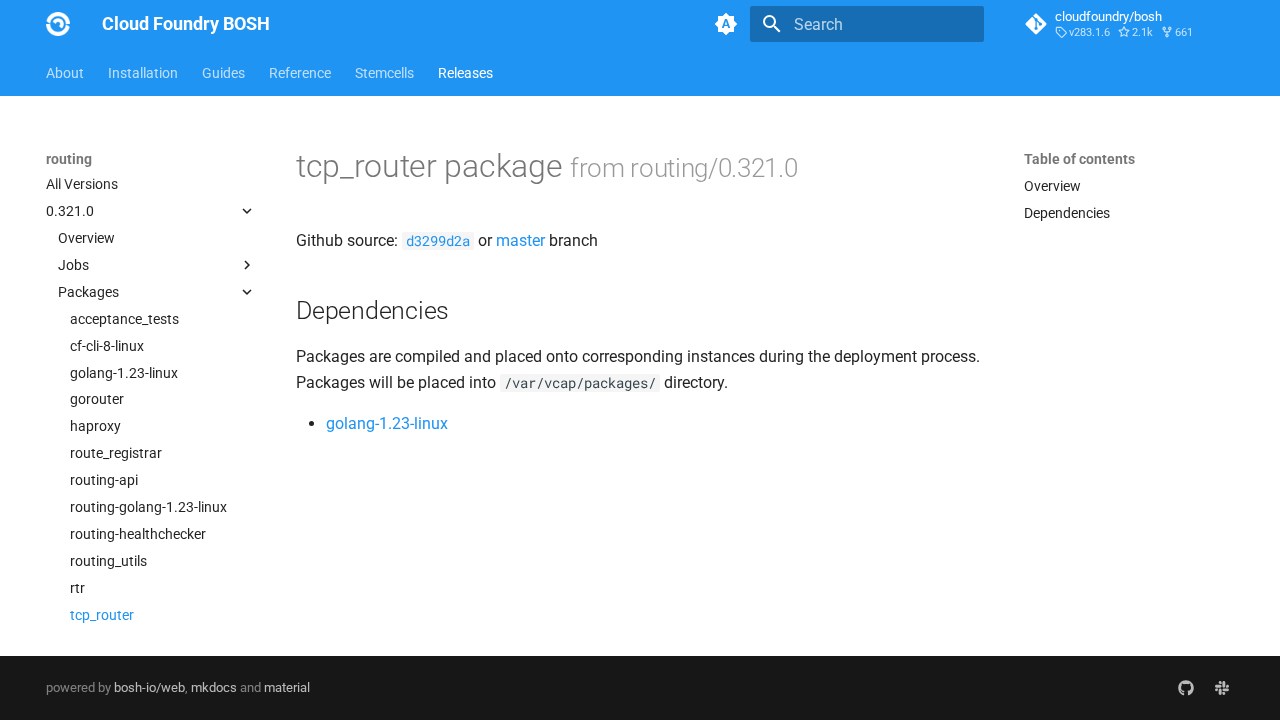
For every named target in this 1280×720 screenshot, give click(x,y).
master (520, 240)
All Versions (82, 184)
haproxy (95, 426)
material (287, 687)
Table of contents (1079, 159)
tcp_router (102, 615)
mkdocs (214, 687)
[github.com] (1186, 688)
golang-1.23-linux (124, 373)
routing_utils (108, 561)
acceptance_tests (124, 319)
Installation (143, 73)
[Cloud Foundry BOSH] (58, 24)
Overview (86, 238)
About (65, 73)
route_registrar (116, 453)
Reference (300, 73)
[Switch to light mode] (726, 24)
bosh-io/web (149, 687)
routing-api (104, 480)
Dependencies (1067, 213)
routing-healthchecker (138, 534)
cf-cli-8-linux (107, 346)
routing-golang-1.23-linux (148, 507)
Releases (465, 73)
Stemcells (384, 73)
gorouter (97, 399)
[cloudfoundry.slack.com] (1222, 688)
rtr (77, 588)
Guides (223, 73)
